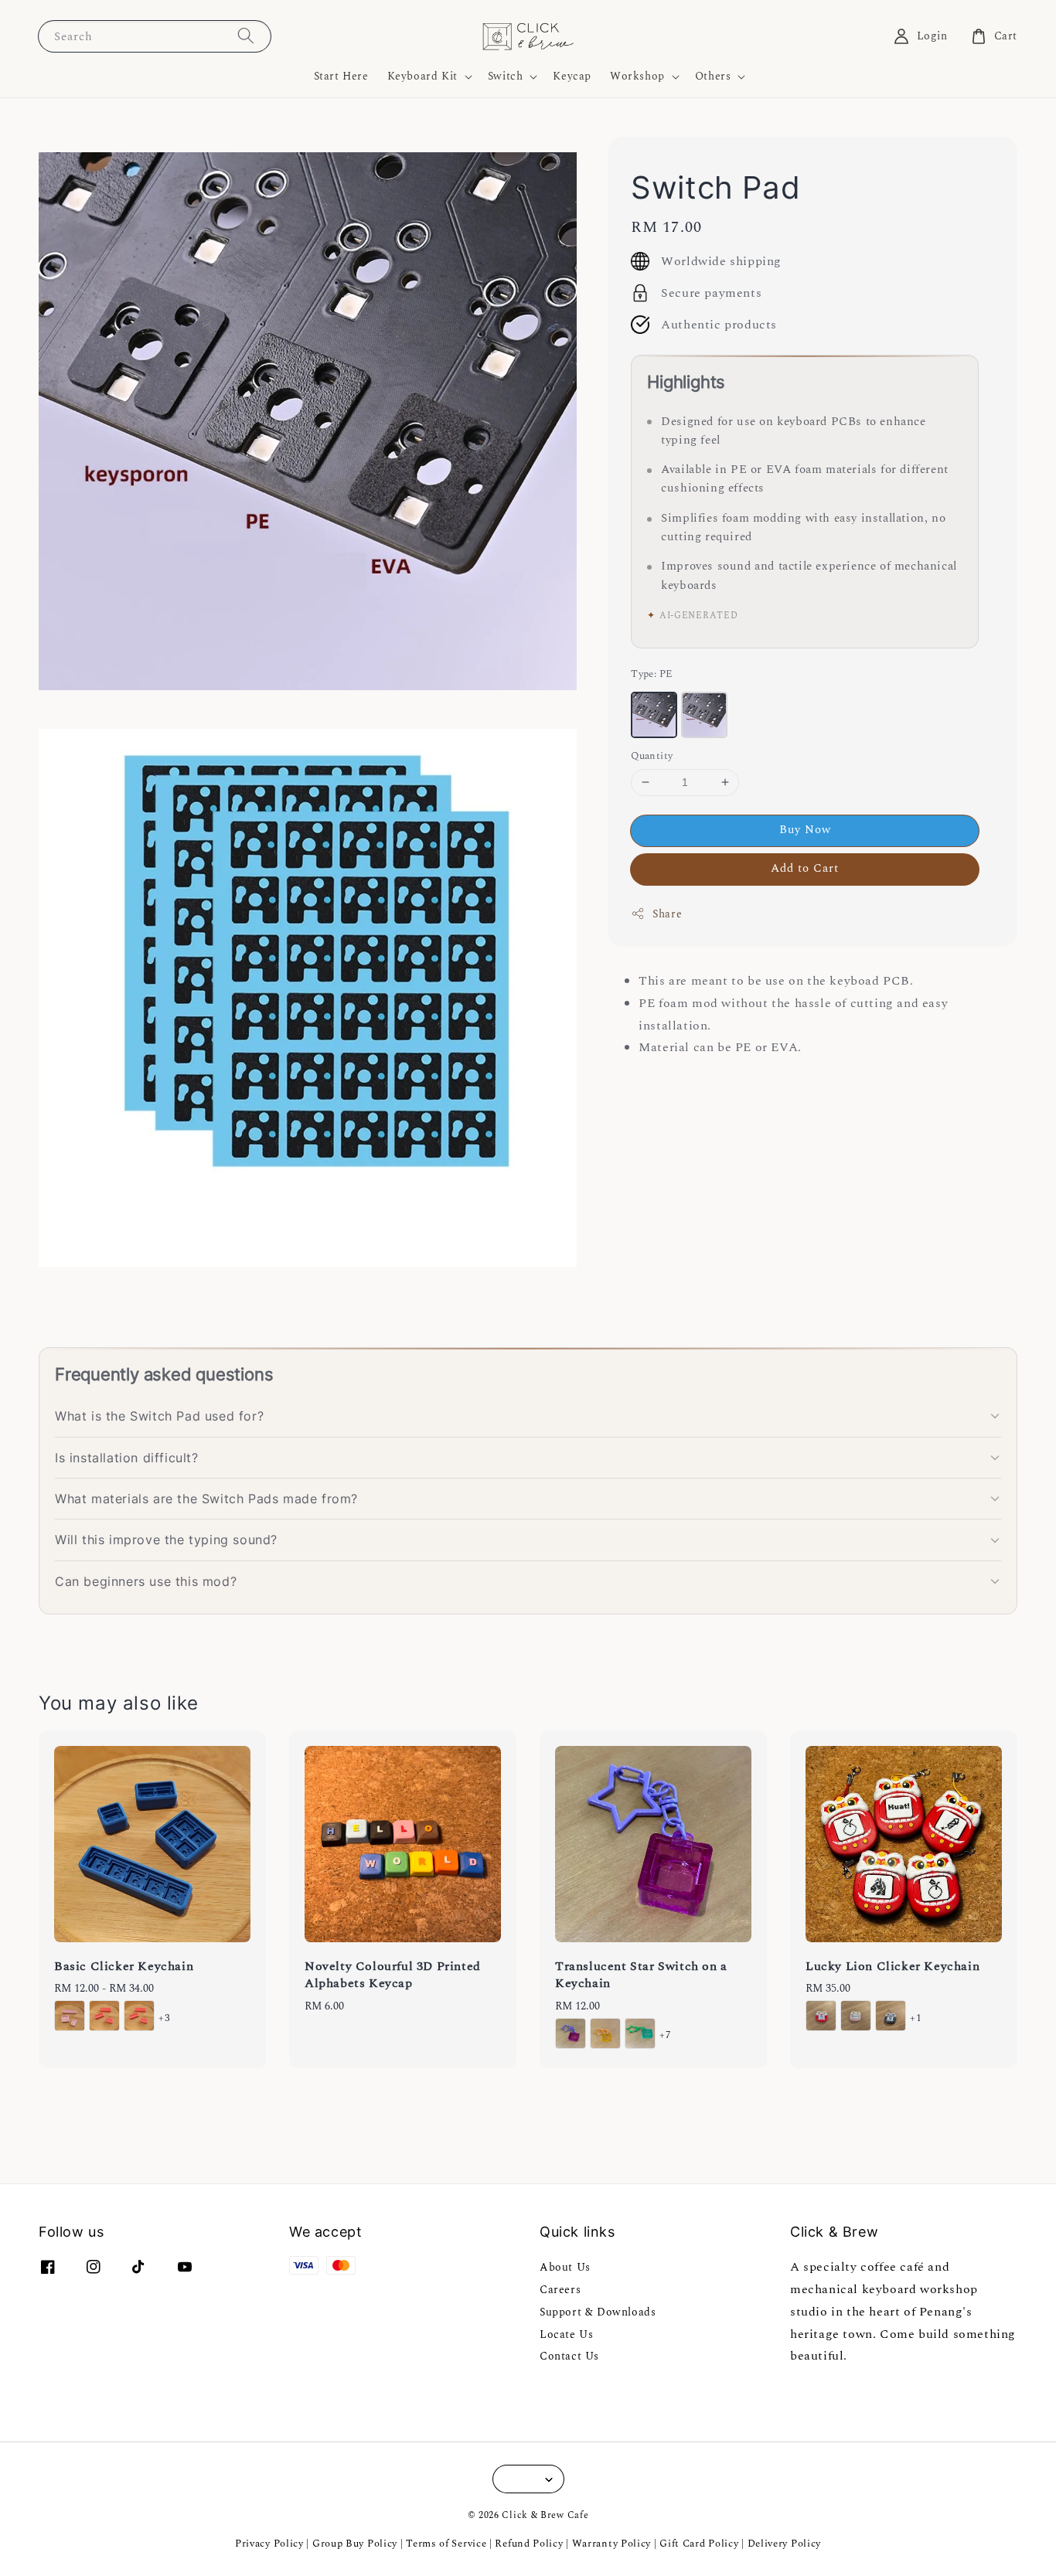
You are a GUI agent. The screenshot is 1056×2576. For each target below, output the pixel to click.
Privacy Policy (269, 2544)
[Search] (246, 36)
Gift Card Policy (700, 2544)
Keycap (572, 76)
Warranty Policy (612, 2544)
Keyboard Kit (422, 77)
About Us (565, 2268)
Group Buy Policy (355, 2544)
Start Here (341, 76)
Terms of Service (446, 2544)
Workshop (637, 77)
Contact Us (569, 2356)
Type (651, 674)
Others (713, 77)
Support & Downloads (598, 2312)
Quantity (652, 756)
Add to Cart (805, 868)
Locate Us (566, 2334)
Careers (560, 2290)
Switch (506, 77)
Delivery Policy (785, 2544)
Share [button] (667, 913)
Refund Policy (529, 2544)
